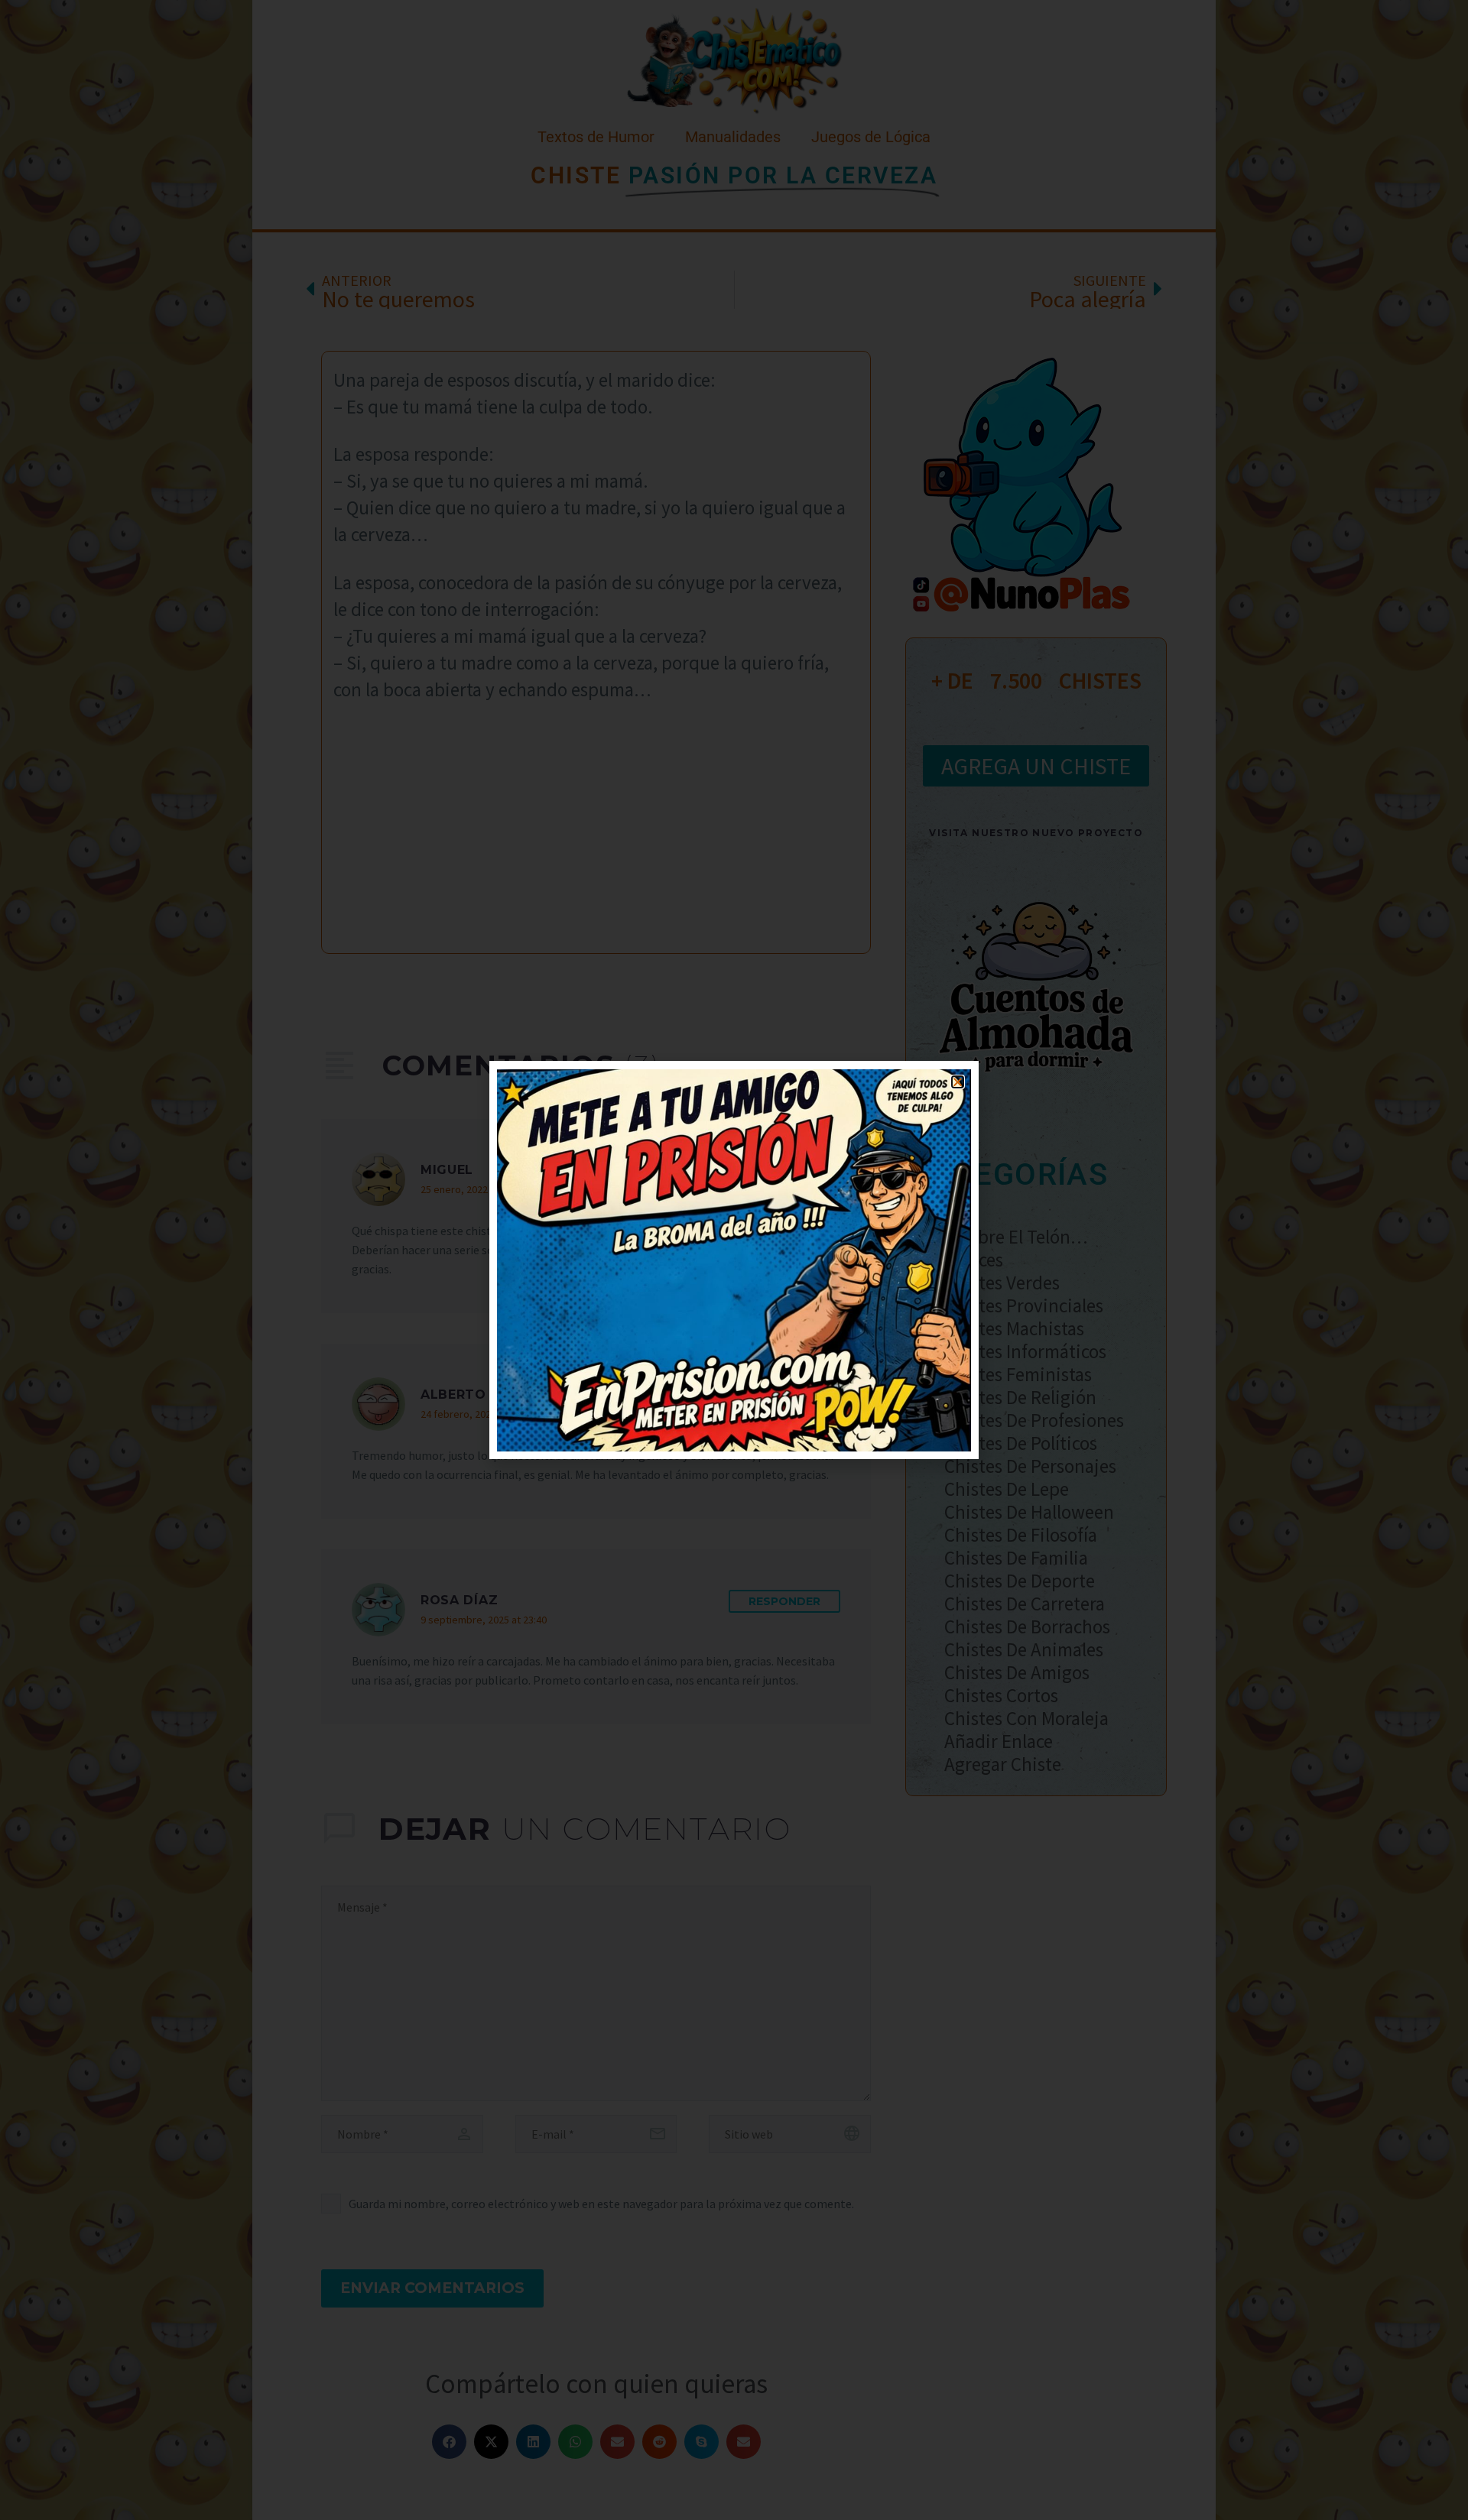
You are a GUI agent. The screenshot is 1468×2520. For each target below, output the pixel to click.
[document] (734, 1260)
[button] (958, 1082)
